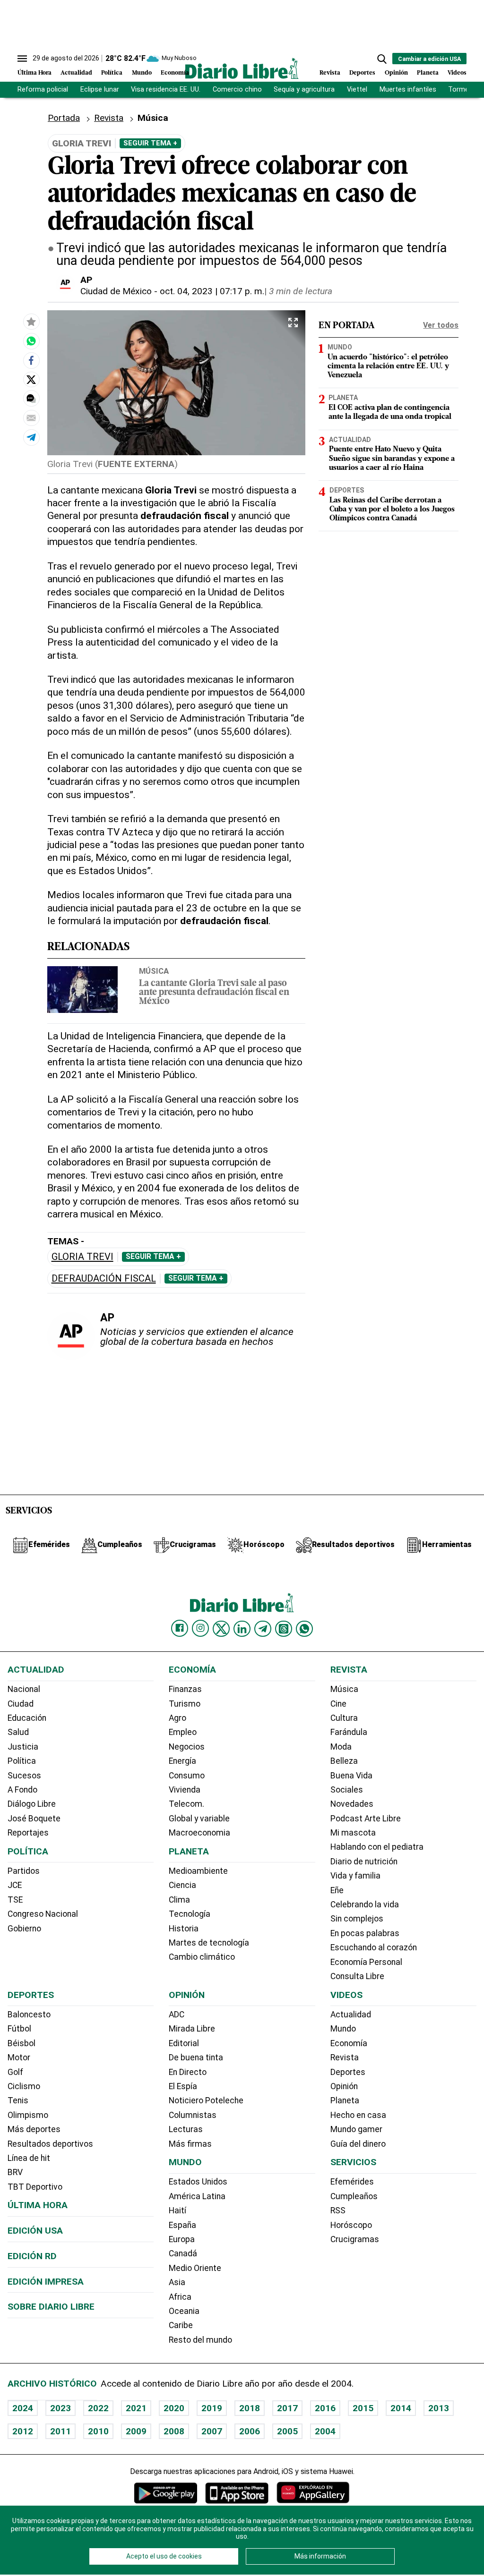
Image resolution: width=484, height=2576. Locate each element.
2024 (23, 2408)
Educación (27, 1718)
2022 (98, 2408)
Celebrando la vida (365, 1904)
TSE (15, 1900)
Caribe (181, 2325)
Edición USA (35, 2231)
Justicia (23, 1747)
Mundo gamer (356, 2129)
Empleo (183, 1732)
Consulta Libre (357, 1976)
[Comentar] (31, 399)
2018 (250, 2408)
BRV (15, 2172)
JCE (15, 1885)
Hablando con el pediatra (377, 1847)
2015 (363, 2408)
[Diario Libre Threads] (284, 1629)
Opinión (396, 73)
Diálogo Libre (32, 1804)
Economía (175, 73)
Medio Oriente (195, 2268)
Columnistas (193, 2115)
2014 (401, 2408)
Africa (180, 2297)
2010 (98, 2431)
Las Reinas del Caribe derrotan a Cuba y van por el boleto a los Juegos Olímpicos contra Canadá (392, 510)
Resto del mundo (200, 2340)
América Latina (197, 2196)
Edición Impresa (46, 2282)
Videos (457, 73)
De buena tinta (196, 2057)
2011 (60, 2431)
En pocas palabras (365, 1933)
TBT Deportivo (35, 2187)
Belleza (344, 1761)
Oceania (184, 2311)
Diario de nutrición (364, 1862)
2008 (174, 2431)
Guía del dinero (358, 2144)
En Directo (188, 2072)
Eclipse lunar (100, 89)
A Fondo (22, 1790)
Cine (338, 1704)
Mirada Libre (192, 2029)
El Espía (183, 2086)
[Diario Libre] (242, 68)
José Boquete (34, 1819)
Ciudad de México (116, 291)
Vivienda (185, 1790)
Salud (18, 1732)
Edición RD (32, 2256)
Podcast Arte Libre (366, 1819)
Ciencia (182, 1885)
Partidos (24, 1871)
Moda (341, 1747)
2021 (136, 2408)
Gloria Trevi (82, 1257)
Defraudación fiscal (104, 1279)
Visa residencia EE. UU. (166, 89)
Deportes (362, 73)
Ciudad (21, 1704)
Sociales (347, 1790)
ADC (177, 2015)
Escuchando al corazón (374, 1947)
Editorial (184, 2043)
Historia (184, 1929)
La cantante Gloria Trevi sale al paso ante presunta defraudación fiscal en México (214, 993)
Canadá (183, 2253)
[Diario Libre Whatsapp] (304, 1629)
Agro (177, 1718)
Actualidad (76, 73)
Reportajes (28, 1833)
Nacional (24, 1689)
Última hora (38, 2205)
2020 (174, 2408)
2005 (287, 2431)
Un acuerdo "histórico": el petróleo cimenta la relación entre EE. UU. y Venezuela (388, 366)
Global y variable (199, 1819)
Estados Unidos (198, 2182)
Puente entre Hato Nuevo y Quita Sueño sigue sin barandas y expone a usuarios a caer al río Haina (392, 459)
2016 (325, 2408)
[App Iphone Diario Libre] (237, 2493)
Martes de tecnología (209, 1943)
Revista (330, 73)
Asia (177, 2282)
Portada (64, 118)
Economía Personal (366, 1962)
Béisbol (22, 2043)
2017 (287, 2408)
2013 (439, 2408)
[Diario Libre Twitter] (221, 1629)
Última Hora (35, 73)
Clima (179, 1900)
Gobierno (24, 1929)
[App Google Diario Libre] (166, 2493)
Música (154, 971)
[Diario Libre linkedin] (242, 1629)
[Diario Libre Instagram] (200, 1628)
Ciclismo (24, 2086)
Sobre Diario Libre (51, 2307)
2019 (212, 2408)
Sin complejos (357, 1919)
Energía (182, 1761)
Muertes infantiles (408, 89)
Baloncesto (29, 2015)
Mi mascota (353, 1833)
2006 (250, 2431)
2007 (212, 2431)
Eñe (337, 1890)
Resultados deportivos (50, 2144)
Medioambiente (198, 1871)
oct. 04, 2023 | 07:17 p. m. (212, 291)
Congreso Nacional (43, 1914)
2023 (60, 2408)
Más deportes (34, 2129)
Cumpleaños (354, 2196)
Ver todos (441, 325)
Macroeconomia (199, 1833)
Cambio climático (202, 1957)
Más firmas (190, 2144)
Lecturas (186, 2129)
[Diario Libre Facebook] (180, 1628)
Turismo (185, 1704)
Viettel (357, 89)
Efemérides (352, 2182)
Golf (15, 2072)
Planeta (428, 73)
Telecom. (186, 1804)
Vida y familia (355, 1876)
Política (112, 73)
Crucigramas (355, 2239)
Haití (177, 2210)
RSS (338, 2210)
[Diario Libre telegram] (263, 1629)
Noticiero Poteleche (206, 2100)
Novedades (352, 1804)
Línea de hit (29, 2158)
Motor (19, 2057)
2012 (23, 2431)
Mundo (142, 73)
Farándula (349, 1732)
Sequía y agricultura (304, 89)
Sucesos (24, 1776)
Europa (182, 2239)
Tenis (18, 2100)
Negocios (187, 1747)
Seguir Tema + (150, 143)
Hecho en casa (358, 2115)
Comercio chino (237, 89)
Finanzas (185, 1689)
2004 (325, 2431)
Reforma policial (43, 89)
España (182, 2225)
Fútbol (19, 2029)
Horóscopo (351, 2225)
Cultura (344, 1718)
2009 (136, 2431)
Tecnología (190, 1914)
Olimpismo (28, 2115)
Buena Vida (351, 1776)
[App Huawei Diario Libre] (313, 2493)
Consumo (187, 1776)
